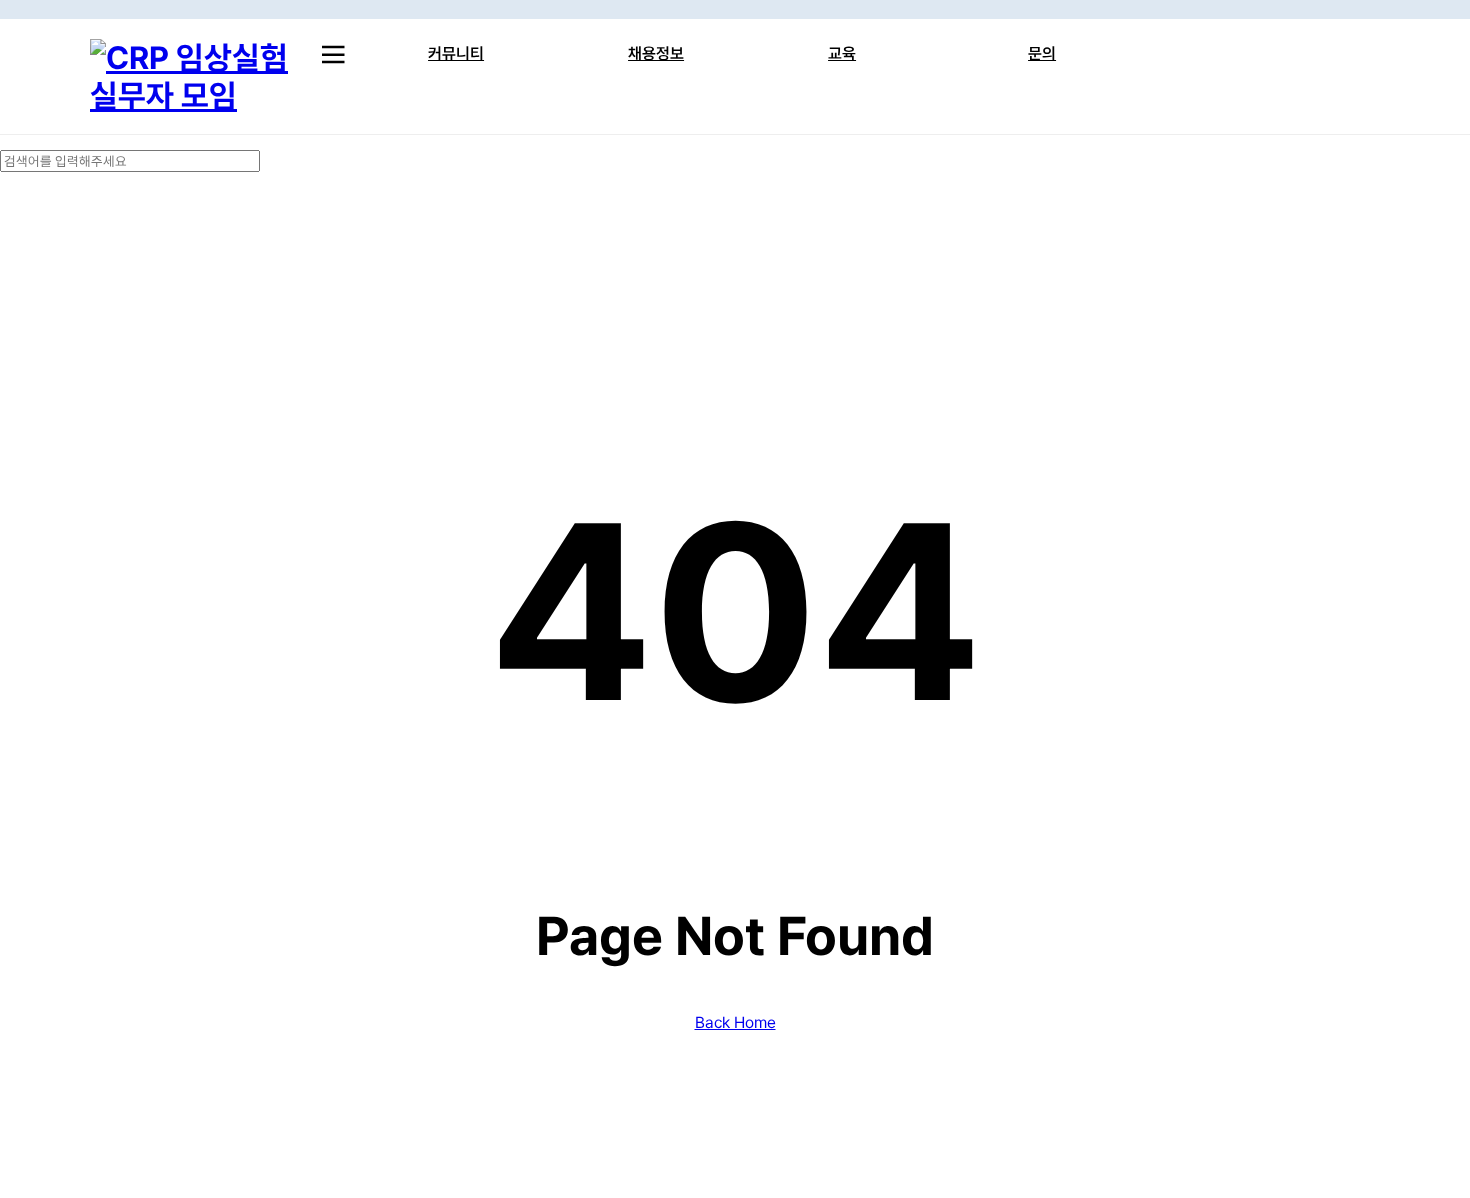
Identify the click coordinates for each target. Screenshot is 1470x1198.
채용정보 (656, 53)
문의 (1042, 53)
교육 (842, 53)
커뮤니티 (456, 53)
